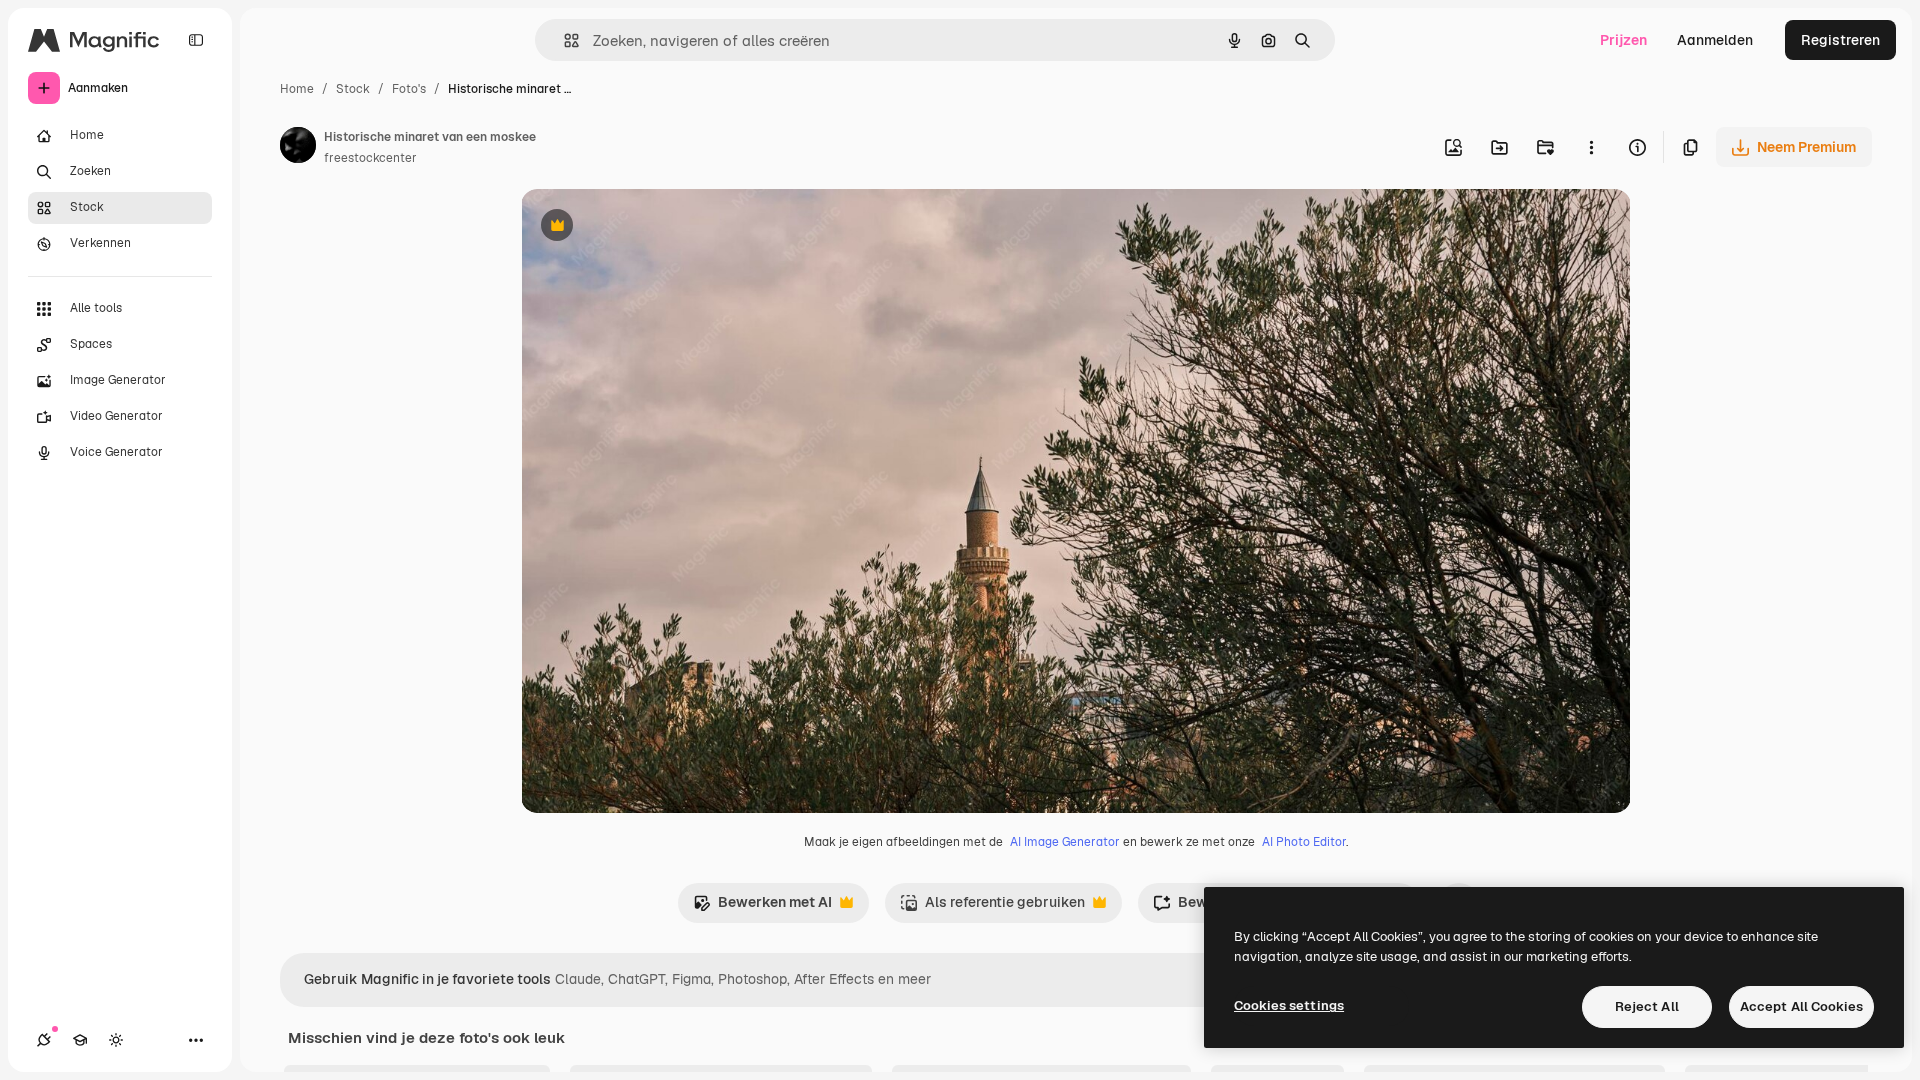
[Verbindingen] (44, 1040)
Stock (353, 89)
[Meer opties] (1591, 147)
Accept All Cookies (1801, 1006)
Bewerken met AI (762, 907)
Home (297, 89)
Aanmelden (1715, 40)
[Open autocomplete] (563, 40)
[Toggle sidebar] (196, 40)
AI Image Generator (1065, 842)
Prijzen (1623, 40)
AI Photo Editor (1304, 842)
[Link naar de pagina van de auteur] (298, 148)
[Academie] (80, 1040)
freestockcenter (370, 158)
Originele (652, 227)
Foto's (409, 89)
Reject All (1647, 1006)
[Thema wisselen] (116, 1040)
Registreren (1840, 40)
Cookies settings (1289, 1005)
